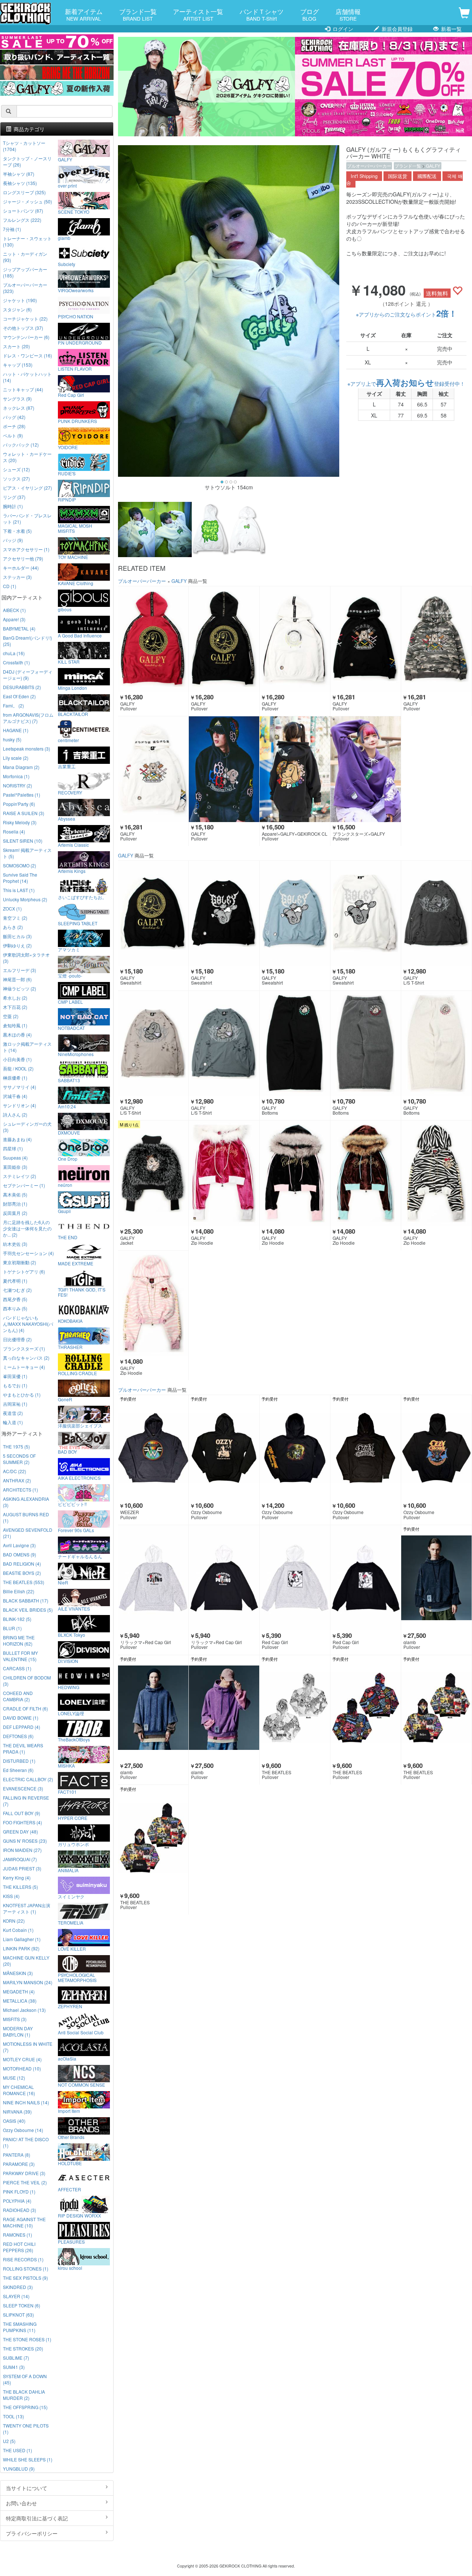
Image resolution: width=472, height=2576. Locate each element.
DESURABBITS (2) (22, 687)
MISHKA (66, 1765)
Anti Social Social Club (81, 2032)
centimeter (68, 740)
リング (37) (14, 497)
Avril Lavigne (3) (19, 1545)
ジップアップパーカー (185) (25, 272)
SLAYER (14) (16, 2296)
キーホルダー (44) (21, 568)
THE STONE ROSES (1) (27, 2339)
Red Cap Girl (71, 395)
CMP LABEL (70, 1002)
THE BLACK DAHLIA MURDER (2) (24, 2395)
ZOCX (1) (12, 908)
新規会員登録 (396, 29)
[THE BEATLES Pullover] (295, 1708)
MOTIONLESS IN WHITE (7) (28, 2047)
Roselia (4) (14, 831)
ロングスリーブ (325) (24, 192)
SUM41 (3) (14, 2367)
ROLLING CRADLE (77, 1373)
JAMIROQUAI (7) (20, 1859)
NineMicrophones (76, 1054)
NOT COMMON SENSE (81, 2084)
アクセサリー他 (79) (23, 558)
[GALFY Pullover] (153, 639)
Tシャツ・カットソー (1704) (24, 146)
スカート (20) (16, 346)
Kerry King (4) (17, 1878)
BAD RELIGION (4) (22, 1564)
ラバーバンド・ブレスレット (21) (27, 518)
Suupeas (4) (15, 1158)
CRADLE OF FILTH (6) (25, 1708)
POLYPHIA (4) (17, 2201)
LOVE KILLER (72, 1948)
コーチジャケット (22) (25, 319)
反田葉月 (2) (15, 1213)
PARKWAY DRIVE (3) (24, 2173)
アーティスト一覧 (198, 14)
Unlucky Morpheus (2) (25, 899)
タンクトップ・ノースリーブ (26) (27, 161)
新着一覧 (451, 29)
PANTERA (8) (17, 2155)
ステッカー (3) (17, 577)
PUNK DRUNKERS (77, 421)
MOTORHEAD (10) (22, 2068)
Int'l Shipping (364, 176)
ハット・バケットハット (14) (27, 377)
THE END (68, 1237)
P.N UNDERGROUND (80, 342)
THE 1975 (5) (16, 1446)
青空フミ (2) (15, 918)
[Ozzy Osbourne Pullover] (224, 1448)
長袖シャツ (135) (20, 183)
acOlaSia (67, 2058)
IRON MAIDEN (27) (22, 1850)
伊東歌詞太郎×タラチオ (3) (26, 958)
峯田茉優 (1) (15, 1376)
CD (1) (10, 586)
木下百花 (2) (15, 1007)
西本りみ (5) (15, 1308)
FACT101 (67, 1792)
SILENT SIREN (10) (23, 841)
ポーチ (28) (14, 426)
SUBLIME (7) (16, 2358)
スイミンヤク (71, 1896)
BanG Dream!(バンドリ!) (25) (27, 641)
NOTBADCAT (71, 1028)
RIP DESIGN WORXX (79, 2215)
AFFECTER (70, 2189)
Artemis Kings (72, 871)
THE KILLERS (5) (20, 1887)
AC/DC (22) (15, 1471)
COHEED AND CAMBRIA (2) (18, 1696)
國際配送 (427, 176)
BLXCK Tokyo (72, 1635)
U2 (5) (9, 2441)
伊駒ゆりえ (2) (17, 945)
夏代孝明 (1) (15, 1281)
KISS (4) (11, 1896)
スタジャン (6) (17, 309)
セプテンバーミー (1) (24, 1185)
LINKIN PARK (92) (21, 1948)
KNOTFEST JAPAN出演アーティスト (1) (27, 1908)
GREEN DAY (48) (20, 1831)
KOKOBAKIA (70, 1321)
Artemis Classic (73, 845)
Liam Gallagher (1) (22, 1939)
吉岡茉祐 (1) (15, 1404)
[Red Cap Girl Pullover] (295, 1578)
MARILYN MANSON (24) (28, 1982)
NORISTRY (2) (18, 785)
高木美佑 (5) (15, 1194)
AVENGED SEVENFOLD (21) (28, 1533)
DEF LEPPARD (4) (22, 1727)
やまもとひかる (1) (22, 1394)
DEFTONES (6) (18, 1736)
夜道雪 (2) (13, 1413)
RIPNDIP (67, 499)
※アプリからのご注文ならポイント (406, 314)
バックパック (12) (21, 445)
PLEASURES (71, 2241)
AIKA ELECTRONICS (79, 1478)
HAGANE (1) (16, 730)
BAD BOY (67, 1451)
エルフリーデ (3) (20, 970)
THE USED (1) (18, 2450)
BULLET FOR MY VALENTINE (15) (20, 1656)
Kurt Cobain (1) (18, 1930)
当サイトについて (27, 2488)
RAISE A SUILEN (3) (24, 813)
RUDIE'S (67, 473)
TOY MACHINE (73, 557)
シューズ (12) (16, 469)
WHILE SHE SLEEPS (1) (28, 2459)
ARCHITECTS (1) (20, 1490)
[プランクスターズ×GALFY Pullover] (366, 769)
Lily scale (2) (16, 758)
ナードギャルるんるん (80, 1556)
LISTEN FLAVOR (75, 368)
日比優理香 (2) (17, 1339)
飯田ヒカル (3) (17, 936)
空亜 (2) (11, 1016)
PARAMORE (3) (19, 2164)
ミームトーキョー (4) (24, 1367)
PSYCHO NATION (76, 316)
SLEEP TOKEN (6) (22, 2305)
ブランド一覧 (138, 14)
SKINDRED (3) (18, 2287)
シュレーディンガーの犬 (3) (27, 1127)
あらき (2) (13, 927)
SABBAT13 (69, 1080)
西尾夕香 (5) (15, 1299)
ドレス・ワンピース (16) (27, 355)
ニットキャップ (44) (23, 389)
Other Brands (71, 2137)
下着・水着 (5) (17, 531)
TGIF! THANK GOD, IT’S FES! (82, 1292)
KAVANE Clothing (76, 583)
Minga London (72, 688)
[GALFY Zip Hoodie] (224, 1173)
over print (67, 185)
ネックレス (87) (19, 408)
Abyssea (67, 818)
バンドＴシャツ (262, 14)
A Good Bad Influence (80, 635)
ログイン (342, 29)
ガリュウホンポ (73, 1844)
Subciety (67, 264)
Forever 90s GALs (76, 1530)
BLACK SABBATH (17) (26, 1600)
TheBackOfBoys (74, 1739)
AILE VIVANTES (74, 1608)
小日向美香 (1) (17, 1059)
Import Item (69, 2111)
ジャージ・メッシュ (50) (27, 201)
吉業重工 (67, 766)
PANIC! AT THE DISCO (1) (26, 2142)
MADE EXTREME (76, 1263)
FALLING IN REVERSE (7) (26, 1801)
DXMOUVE (69, 1132)
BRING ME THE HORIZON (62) (19, 1640)
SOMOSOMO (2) (20, 865)
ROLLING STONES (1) (26, 2269)
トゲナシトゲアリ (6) (24, 1271)
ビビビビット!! (72, 1504)
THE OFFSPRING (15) (25, 2407)
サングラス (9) (17, 399)
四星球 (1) (13, 1148)
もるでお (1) (15, 1385)
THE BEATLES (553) (24, 1582)
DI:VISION (68, 1661)
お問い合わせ (21, 2503)
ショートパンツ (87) (23, 211)
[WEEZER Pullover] (153, 1448)
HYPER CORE (73, 1818)
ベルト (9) (13, 435)
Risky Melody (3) (20, 822)
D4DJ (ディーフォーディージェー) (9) (28, 675)
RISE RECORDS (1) (23, 2259)
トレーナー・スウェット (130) (27, 241)
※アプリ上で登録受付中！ (406, 384)
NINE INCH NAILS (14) (26, 2102)
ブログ (310, 14)
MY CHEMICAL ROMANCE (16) (19, 2090)
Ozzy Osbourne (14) (23, 2130)
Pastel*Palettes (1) (22, 795)
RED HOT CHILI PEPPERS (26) (19, 2247)
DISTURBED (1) (19, 1761)
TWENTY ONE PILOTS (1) (26, 2429)
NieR (63, 1582)
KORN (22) (14, 1921)
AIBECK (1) (14, 610)
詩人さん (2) (15, 1114)
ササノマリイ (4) (20, 1087)
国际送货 (398, 176)
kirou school (70, 2268)
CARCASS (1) (17, 1668)
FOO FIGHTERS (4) (22, 1822)
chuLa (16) (14, 653)
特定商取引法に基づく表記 (37, 2518)
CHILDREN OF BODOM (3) (27, 1681)
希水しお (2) (15, 998)
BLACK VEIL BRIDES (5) (28, 1610)
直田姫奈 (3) (15, 1167)
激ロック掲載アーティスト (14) (27, 1047)
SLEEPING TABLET (78, 923)
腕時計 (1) (13, 506)
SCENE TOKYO (74, 212)
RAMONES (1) (18, 2235)
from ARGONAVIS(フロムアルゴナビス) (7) (28, 718)
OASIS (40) (14, 2121)
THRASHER (70, 1347)
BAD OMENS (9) (20, 1554)
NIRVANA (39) (17, 2112)
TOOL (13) (13, 2416)
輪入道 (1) (13, 1422)
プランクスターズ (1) (24, 1348)
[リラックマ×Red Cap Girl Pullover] (153, 1578)
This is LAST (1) (19, 890)
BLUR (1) (12, 1628)
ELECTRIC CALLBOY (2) (28, 1779)
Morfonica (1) (16, 776)
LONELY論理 (71, 1713)
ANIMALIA (68, 1870)
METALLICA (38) (20, 2001)
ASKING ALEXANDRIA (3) (26, 1502)
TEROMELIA (71, 1922)
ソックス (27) (16, 478)
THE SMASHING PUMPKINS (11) (20, 2327)
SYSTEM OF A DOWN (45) (25, 2379)
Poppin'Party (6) (19, 804)
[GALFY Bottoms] (295, 1044)
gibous (65, 609)
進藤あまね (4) (17, 1139)
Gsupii (64, 1211)
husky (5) (12, 739)
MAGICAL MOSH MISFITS (75, 528)
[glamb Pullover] (436, 1578)
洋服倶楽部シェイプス (80, 1425)
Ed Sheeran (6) (18, 1770)
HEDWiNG (69, 1687)
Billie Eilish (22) (19, 1591)
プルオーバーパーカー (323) (25, 288)
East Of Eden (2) (19, 696)
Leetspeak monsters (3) (27, 749)
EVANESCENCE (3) (23, 1788)
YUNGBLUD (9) (19, 2469)
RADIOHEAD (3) (20, 2210)
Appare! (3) (14, 619)
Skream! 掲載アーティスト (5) (27, 853)
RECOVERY (70, 792)
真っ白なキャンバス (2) (26, 1358)
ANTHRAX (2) (17, 1480)
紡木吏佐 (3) (15, 1244)
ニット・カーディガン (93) (25, 257)
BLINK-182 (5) (17, 1619)
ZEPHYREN (70, 2006)
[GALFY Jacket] (153, 1173)
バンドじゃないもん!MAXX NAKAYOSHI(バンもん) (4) (28, 1324)
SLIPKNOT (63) (18, 2315)
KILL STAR (69, 661)
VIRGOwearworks (76, 290)
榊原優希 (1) (15, 1078)
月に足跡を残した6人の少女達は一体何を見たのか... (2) (27, 1228)
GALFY (433, 166)
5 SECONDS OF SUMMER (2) (19, 1459)
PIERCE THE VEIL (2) (25, 2182)
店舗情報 (348, 14)
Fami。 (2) (13, 705)
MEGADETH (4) (19, 1991)
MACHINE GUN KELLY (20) (26, 1961)
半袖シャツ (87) (19, 174)
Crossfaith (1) (16, 662)
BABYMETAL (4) (19, 628)
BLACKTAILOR (73, 714)
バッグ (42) (14, 417)
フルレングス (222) (22, 220)
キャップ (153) (18, 365)
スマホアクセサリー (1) (26, 549)
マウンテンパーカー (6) (26, 337)
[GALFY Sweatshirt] (153, 914)
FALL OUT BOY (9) (22, 1813)
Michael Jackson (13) (24, 2010)
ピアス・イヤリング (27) (27, 488)
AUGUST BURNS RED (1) (26, 1517)
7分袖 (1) (12, 229)
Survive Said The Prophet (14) (20, 878)
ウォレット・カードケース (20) (27, 457)
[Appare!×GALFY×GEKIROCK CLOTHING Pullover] (295, 769)
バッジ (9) (13, 540)
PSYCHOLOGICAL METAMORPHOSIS (77, 1977)
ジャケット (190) (20, 300)
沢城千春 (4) (15, 1096)
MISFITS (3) (15, 2019)
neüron (65, 1185)
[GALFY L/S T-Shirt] (436, 914)
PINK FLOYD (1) (19, 2191)
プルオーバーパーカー (369, 166)
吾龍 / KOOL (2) (18, 1068)
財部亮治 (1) (15, 1204)
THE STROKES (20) (23, 2348)
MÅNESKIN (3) (18, 1973)
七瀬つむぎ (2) (17, 1290)
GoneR (65, 1399)
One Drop (68, 1158)
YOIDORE (68, 447)
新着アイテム (84, 14)
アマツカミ (69, 949)
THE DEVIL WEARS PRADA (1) (23, 1748)
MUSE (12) (14, 2078)
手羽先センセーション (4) (28, 1253)
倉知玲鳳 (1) (15, 1025)
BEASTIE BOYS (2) (22, 1573)
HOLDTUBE (70, 2163)
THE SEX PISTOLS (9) (25, 2278)
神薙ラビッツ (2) (20, 988)
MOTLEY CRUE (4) (22, 2059)
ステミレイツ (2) (20, 1176)
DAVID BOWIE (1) (21, 1718)
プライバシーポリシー (32, 2533)
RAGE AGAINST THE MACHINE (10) (24, 2222)
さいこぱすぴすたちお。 (82, 897)
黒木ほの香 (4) (17, 1034)
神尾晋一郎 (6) (17, 979)
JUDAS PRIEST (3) (22, 1868)
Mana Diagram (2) (21, 767)
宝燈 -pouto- (70, 975)
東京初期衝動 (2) (20, 1262)
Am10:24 (67, 1106)
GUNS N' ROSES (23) (25, 1841)
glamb (64, 238)
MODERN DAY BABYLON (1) (18, 2031)
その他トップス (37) (23, 328)
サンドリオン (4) (20, 1105)
